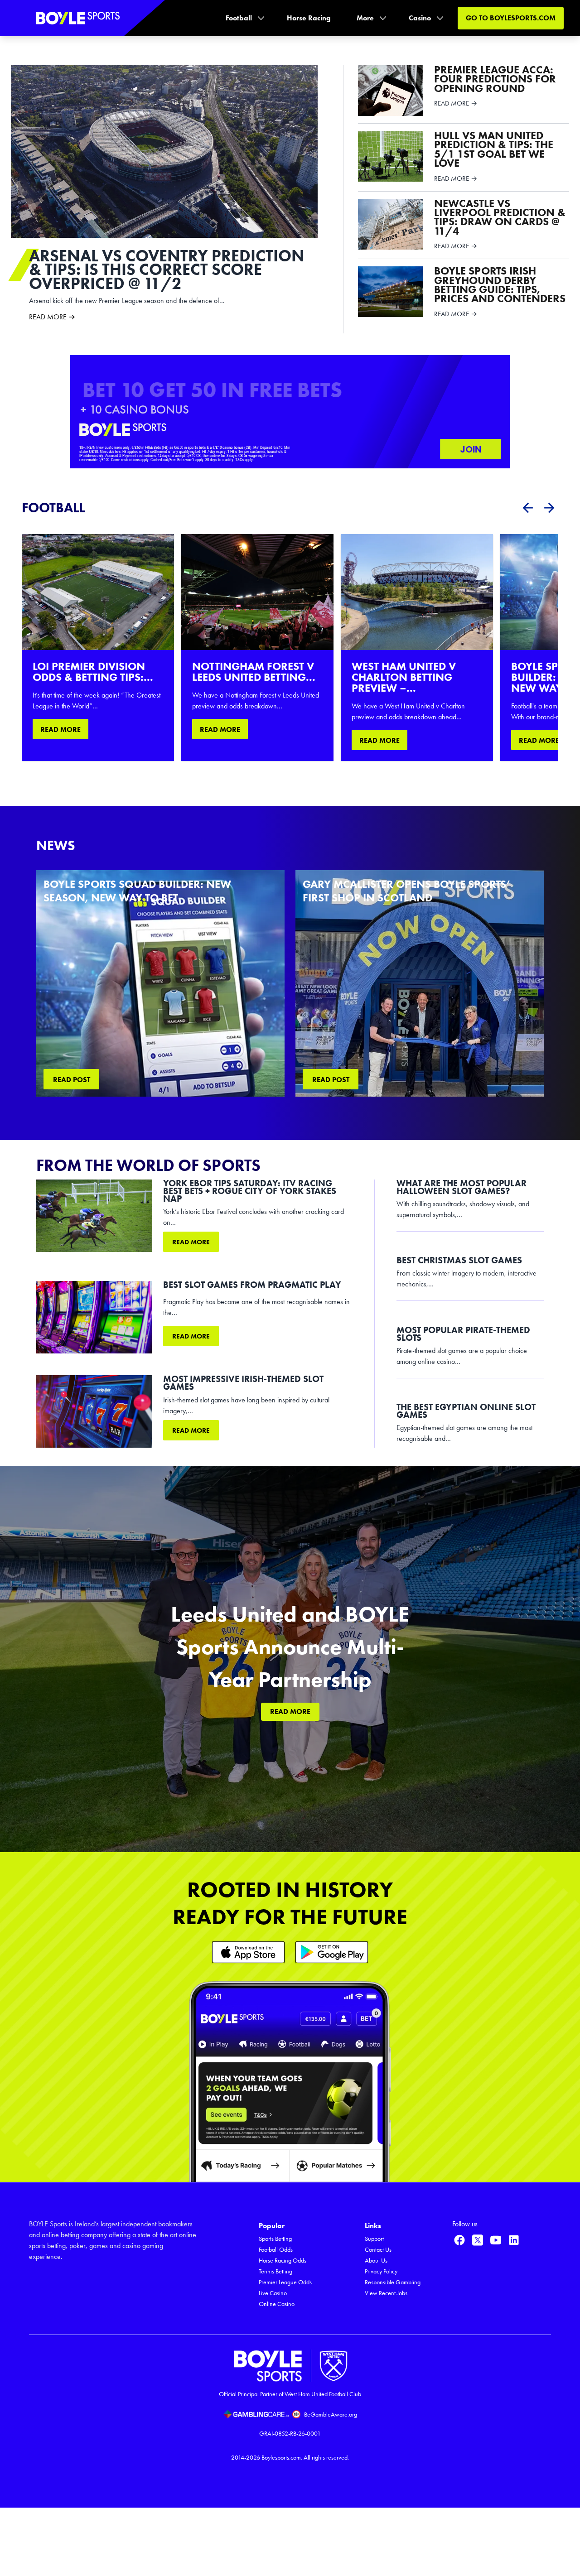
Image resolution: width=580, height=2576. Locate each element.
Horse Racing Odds (283, 2261)
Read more (191, 1242)
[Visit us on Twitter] (478, 2240)
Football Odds (276, 2250)
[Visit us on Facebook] (459, 2240)
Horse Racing (309, 18)
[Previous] (527, 508)
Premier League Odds (285, 2282)
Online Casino (277, 2304)
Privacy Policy (381, 2271)
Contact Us (378, 2250)
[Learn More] (248, 1952)
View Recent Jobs (386, 2293)
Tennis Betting (275, 2271)
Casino (420, 18)
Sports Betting (275, 2239)
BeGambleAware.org (331, 2415)
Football (239, 18)
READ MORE (60, 729)
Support (374, 2239)
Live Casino (273, 2293)
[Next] (549, 508)
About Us (376, 2261)
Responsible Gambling (393, 2282)
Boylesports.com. (282, 2458)
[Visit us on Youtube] (496, 2240)
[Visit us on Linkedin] (514, 2240)
